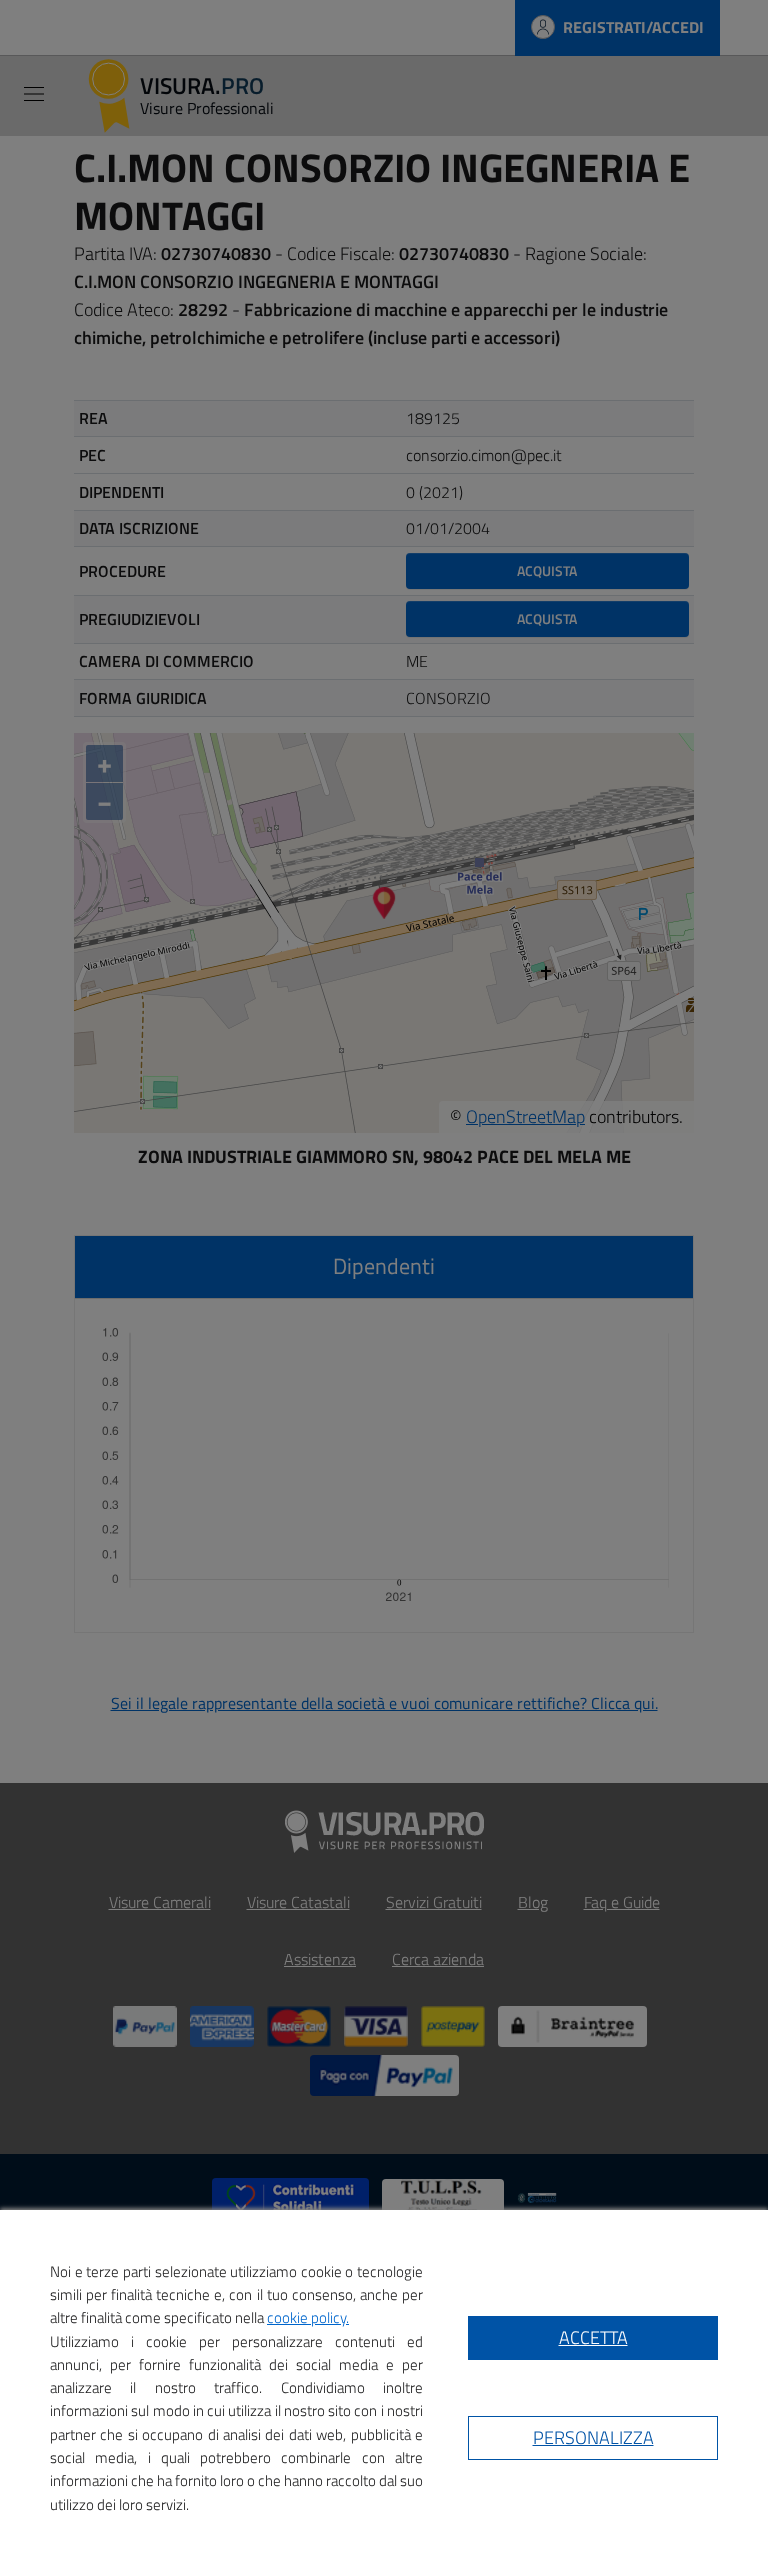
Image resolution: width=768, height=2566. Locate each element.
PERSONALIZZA (593, 2437)
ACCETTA (593, 2337)
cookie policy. (308, 2317)
